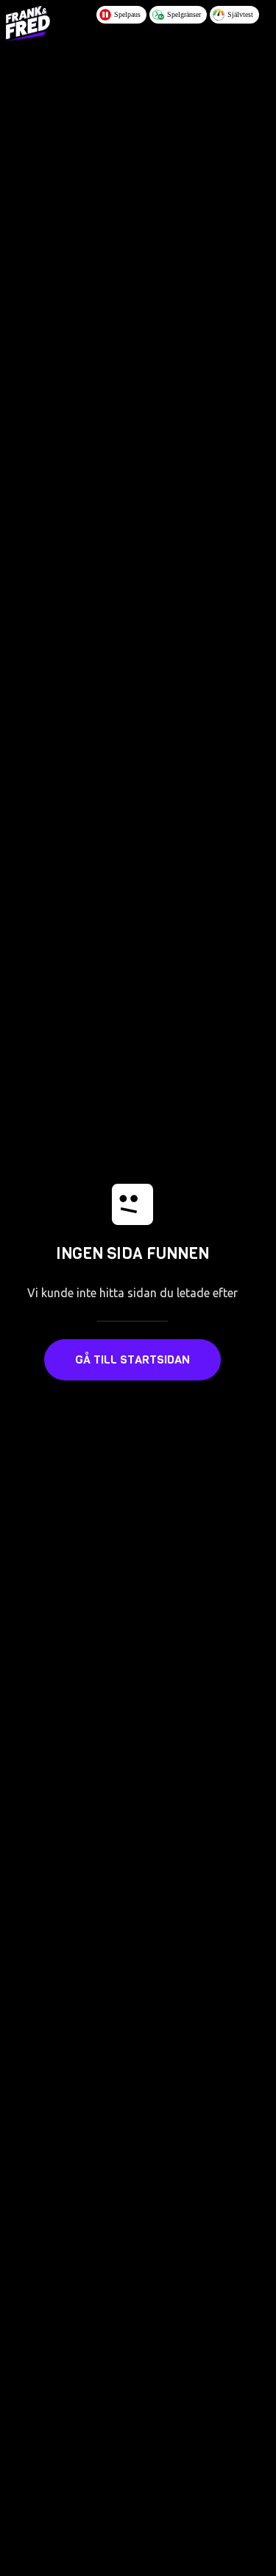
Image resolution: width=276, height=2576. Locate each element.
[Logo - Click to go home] (28, 24)
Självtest (240, 14)
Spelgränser (184, 14)
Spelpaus (127, 14)
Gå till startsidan (132, 1359)
